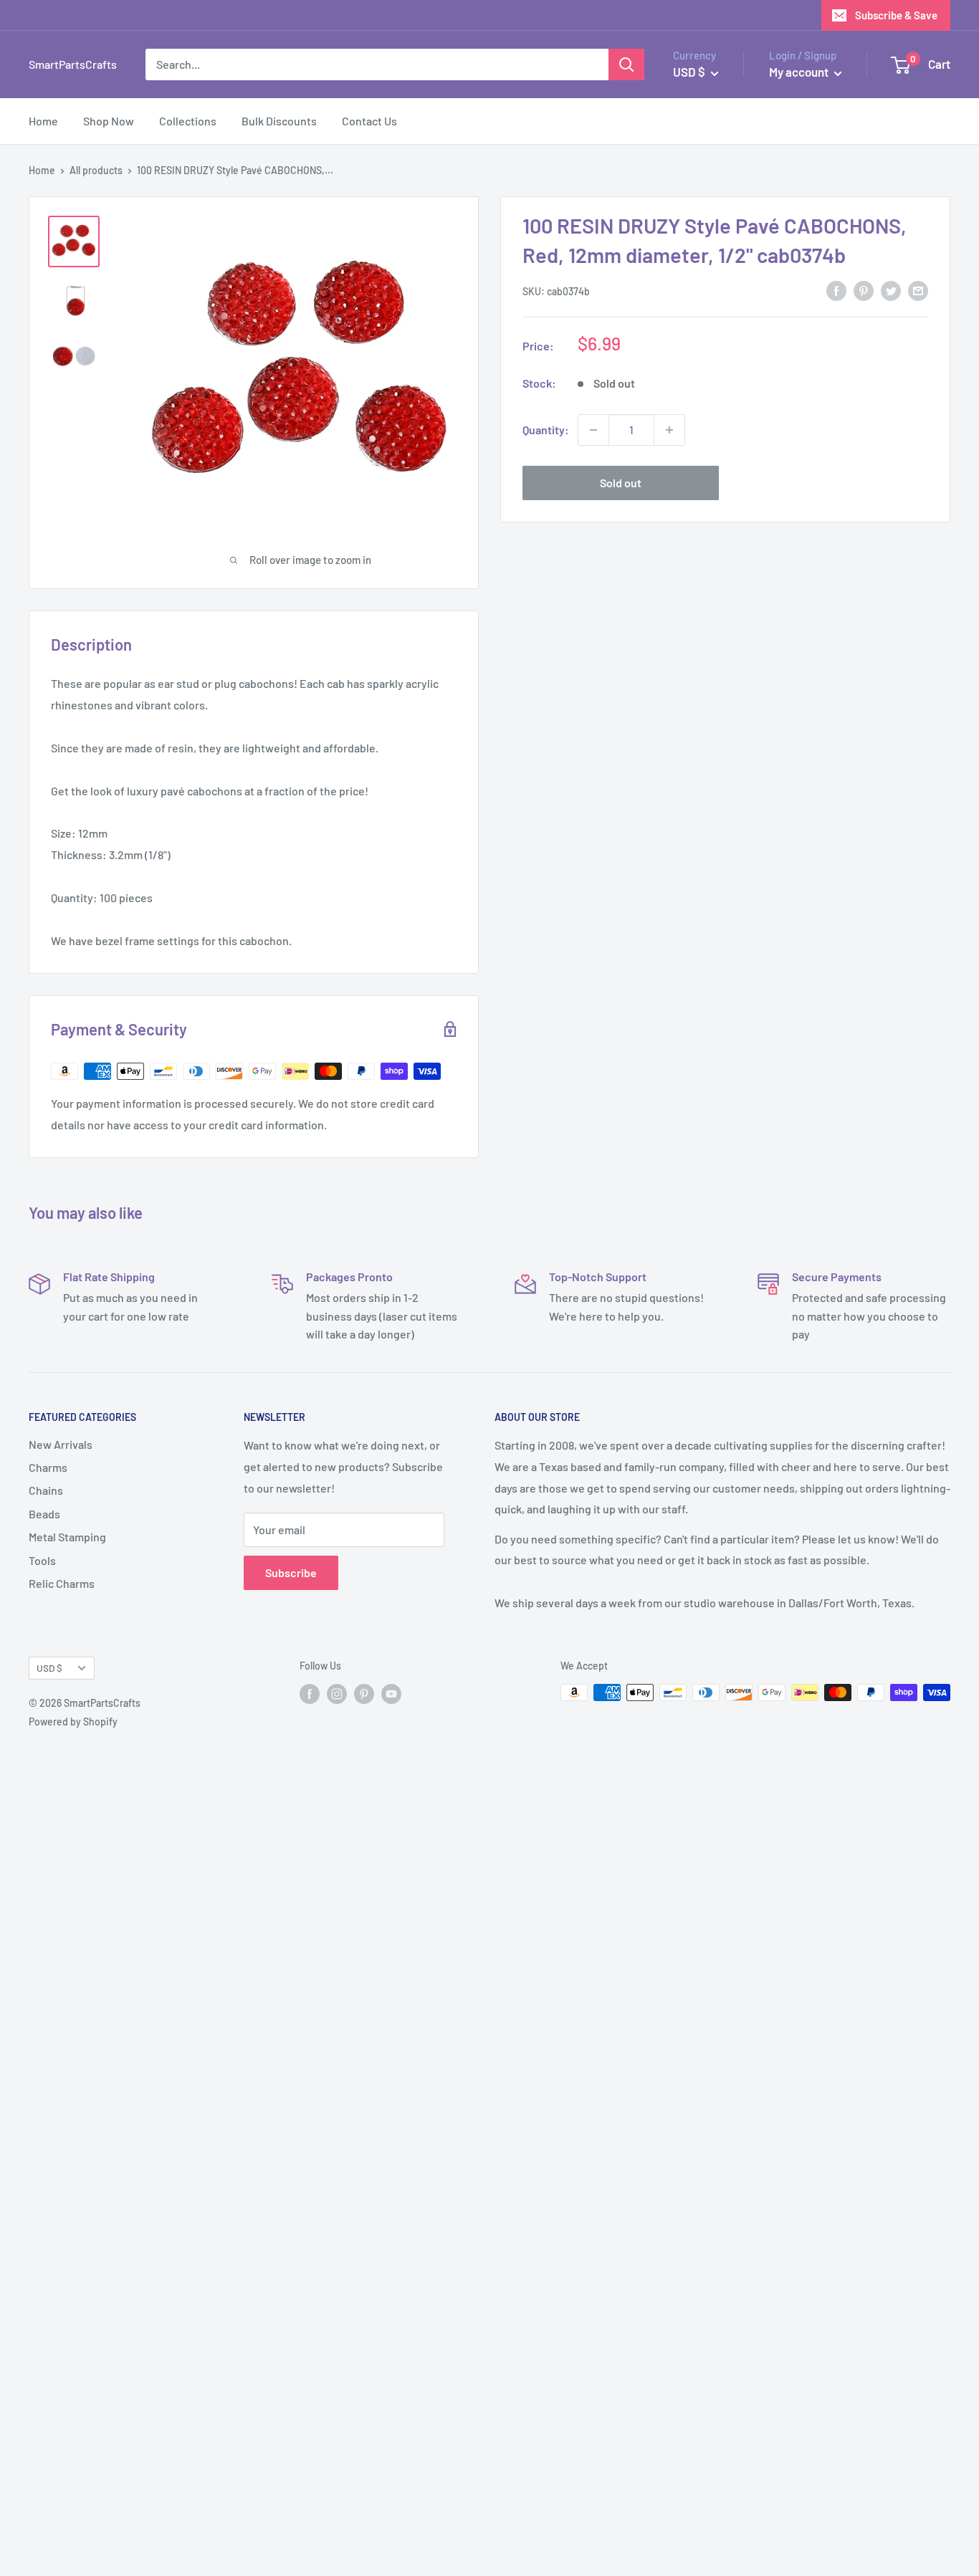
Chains (46, 1490)
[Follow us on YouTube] (391, 1694)
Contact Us (369, 121)
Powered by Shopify (73, 1722)
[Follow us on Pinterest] (364, 1694)
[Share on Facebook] (836, 290)
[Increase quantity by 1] (669, 430)
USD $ (49, 1668)
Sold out (621, 483)
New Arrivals (61, 1444)
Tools (42, 1560)
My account (800, 72)
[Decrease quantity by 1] (593, 430)
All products (96, 170)
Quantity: (546, 430)
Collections (188, 121)
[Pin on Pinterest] (864, 290)
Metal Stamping (67, 1537)
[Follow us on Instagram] (337, 1694)
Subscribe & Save (896, 15)
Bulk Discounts (279, 121)
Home (43, 121)
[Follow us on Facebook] (310, 1694)
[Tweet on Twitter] (891, 290)
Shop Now (109, 121)
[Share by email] (918, 290)
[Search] (626, 64)
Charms (48, 1467)
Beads (44, 1514)
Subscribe (291, 1572)
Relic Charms (62, 1583)
